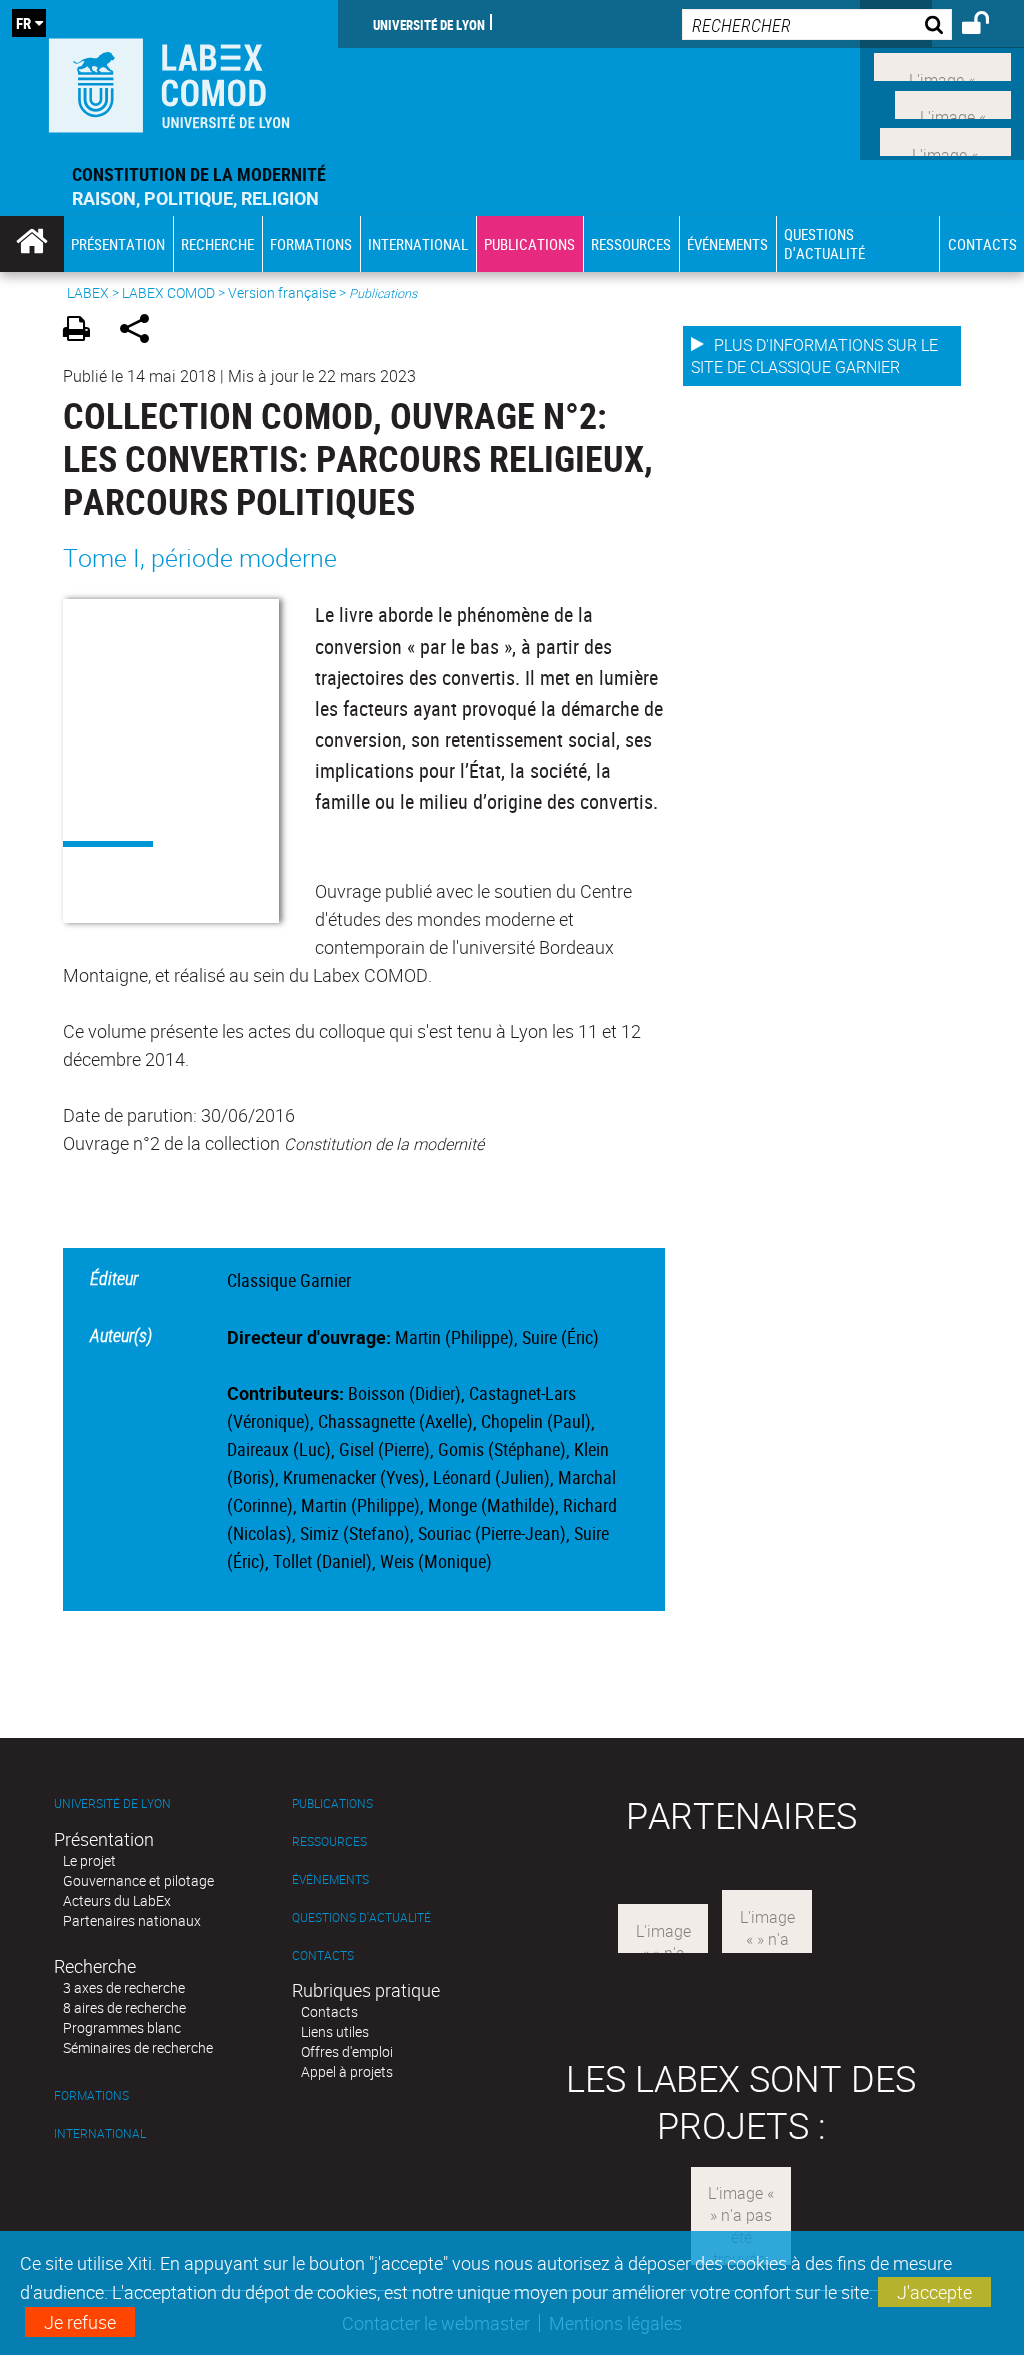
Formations (91, 2095)
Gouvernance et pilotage (138, 1880)
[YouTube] (945, 140)
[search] (817, 24)
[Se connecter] (988, 26)
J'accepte (934, 2292)
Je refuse (80, 2322)
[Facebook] (942, 65)
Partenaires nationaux (132, 1920)
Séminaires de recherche (138, 2047)
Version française (282, 292)
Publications (332, 1803)
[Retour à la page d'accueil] (169, 81)
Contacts (323, 1955)
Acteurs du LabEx (117, 1900)
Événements (330, 1879)
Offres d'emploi (347, 2051)
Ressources (329, 1841)
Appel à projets (347, 2071)
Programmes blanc (122, 2027)
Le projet (89, 1860)
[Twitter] (953, 102)
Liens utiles (335, 2031)
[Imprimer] (83, 331)
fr (23, 23)
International (100, 2133)
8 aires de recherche (124, 2007)
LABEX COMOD (168, 292)
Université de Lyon (429, 24)
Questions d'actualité (361, 1917)
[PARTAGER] (141, 331)
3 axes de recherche (124, 1987)
